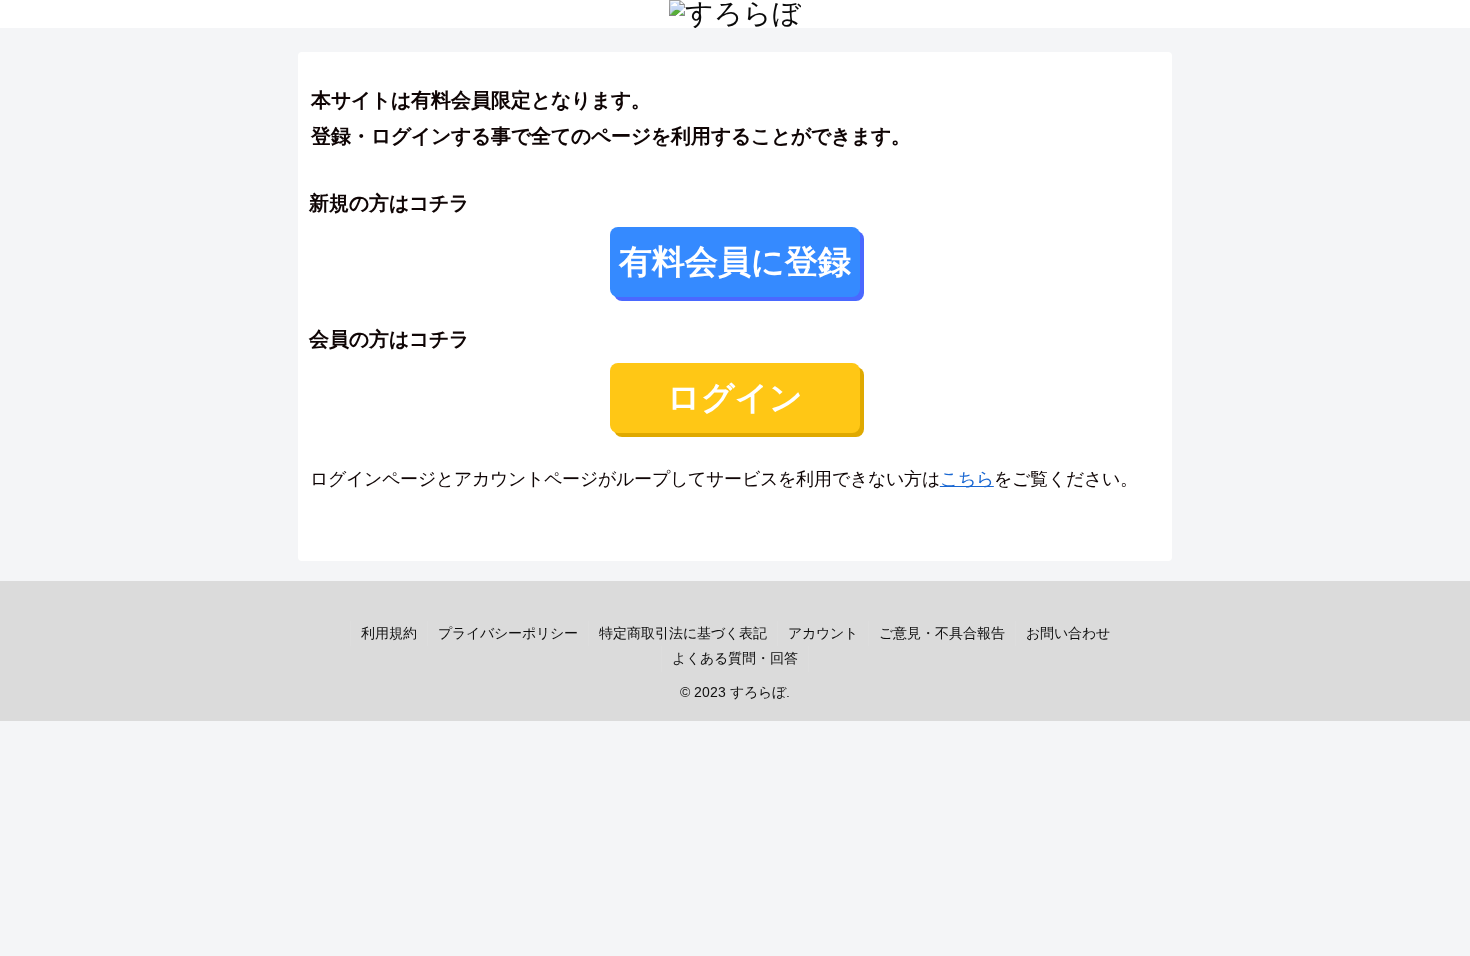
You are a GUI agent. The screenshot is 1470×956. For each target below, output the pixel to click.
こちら (967, 479)
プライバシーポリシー (508, 633)
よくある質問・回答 (735, 658)
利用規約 (389, 633)
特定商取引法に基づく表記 (683, 633)
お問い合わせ (1068, 633)
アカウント (823, 633)
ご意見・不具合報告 (942, 633)
